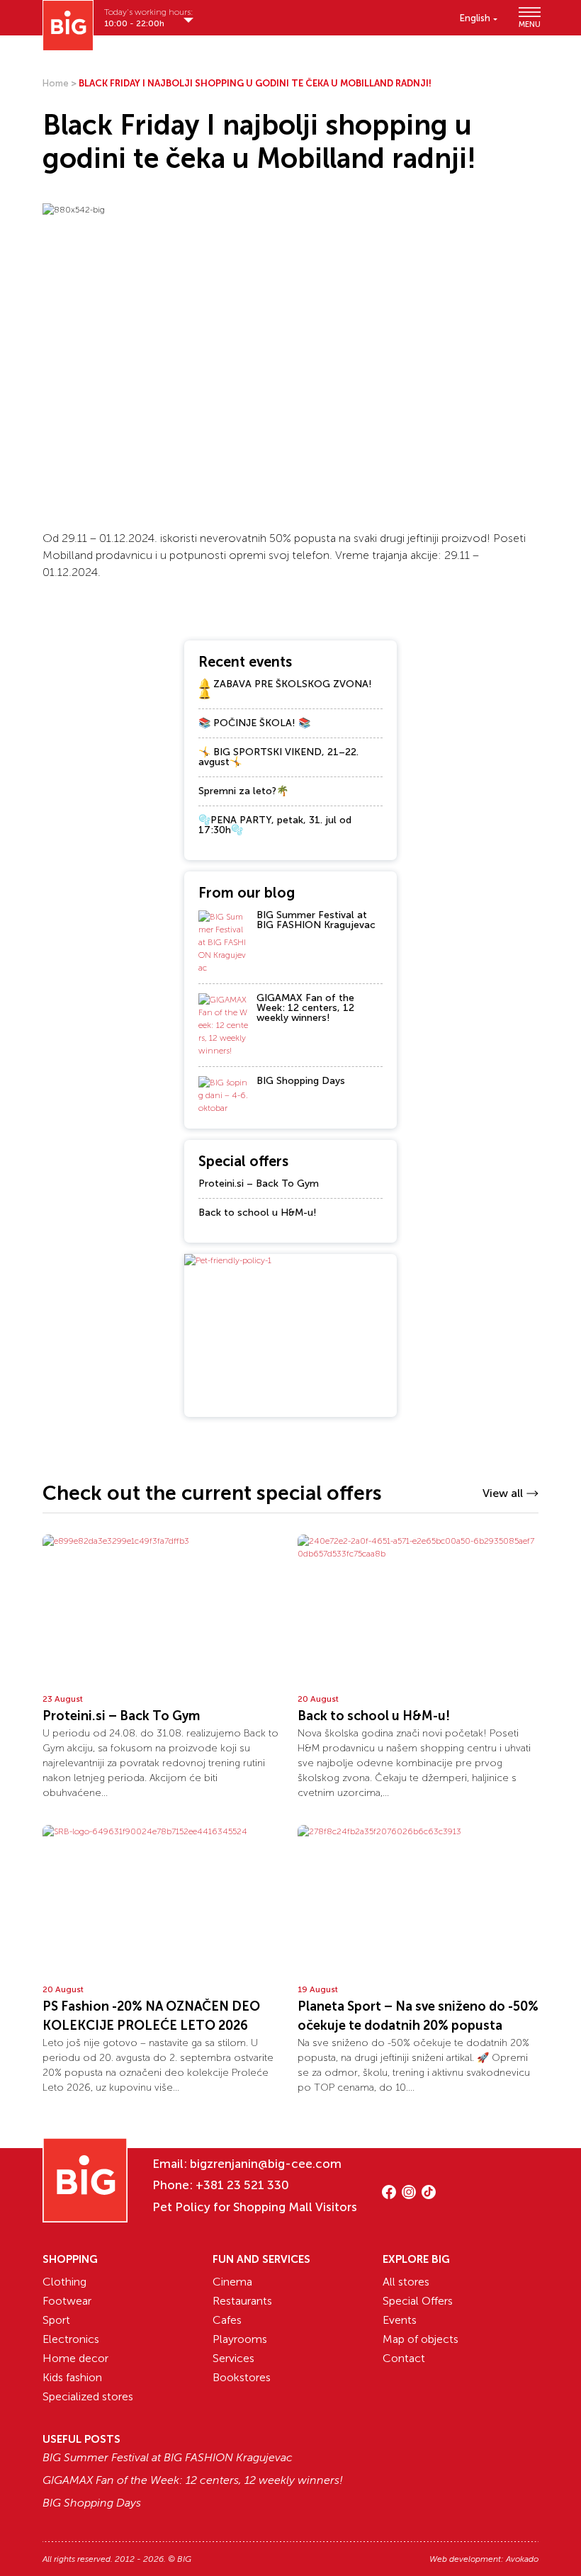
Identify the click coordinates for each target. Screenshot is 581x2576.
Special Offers (418, 2301)
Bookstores (242, 2377)
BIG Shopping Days (301, 1081)
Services (233, 2358)
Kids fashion (72, 2377)
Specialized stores (88, 2396)
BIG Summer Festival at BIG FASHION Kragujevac (316, 920)
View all (503, 1493)
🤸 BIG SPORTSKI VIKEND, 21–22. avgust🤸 (278, 757)
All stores (406, 2282)
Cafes (227, 2320)
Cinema (232, 2282)
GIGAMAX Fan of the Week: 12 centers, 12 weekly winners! (305, 1008)
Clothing (64, 2282)
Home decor (75, 2358)
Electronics (71, 2339)
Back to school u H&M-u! (258, 1213)
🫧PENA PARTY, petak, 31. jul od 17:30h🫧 (275, 825)
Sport (56, 2320)
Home (56, 83)
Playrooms (240, 2339)
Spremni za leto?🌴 (243, 791)
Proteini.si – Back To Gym (259, 1184)
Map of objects (421, 2339)
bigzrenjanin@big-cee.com (266, 2164)
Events (400, 2320)
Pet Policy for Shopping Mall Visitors (255, 2207)
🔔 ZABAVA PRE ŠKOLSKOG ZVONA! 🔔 (285, 689)
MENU (529, 24)
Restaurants (242, 2301)
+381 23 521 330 (242, 2185)
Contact (404, 2358)
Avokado (522, 2559)
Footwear (67, 2301)
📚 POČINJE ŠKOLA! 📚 (254, 723)
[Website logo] (68, 26)
